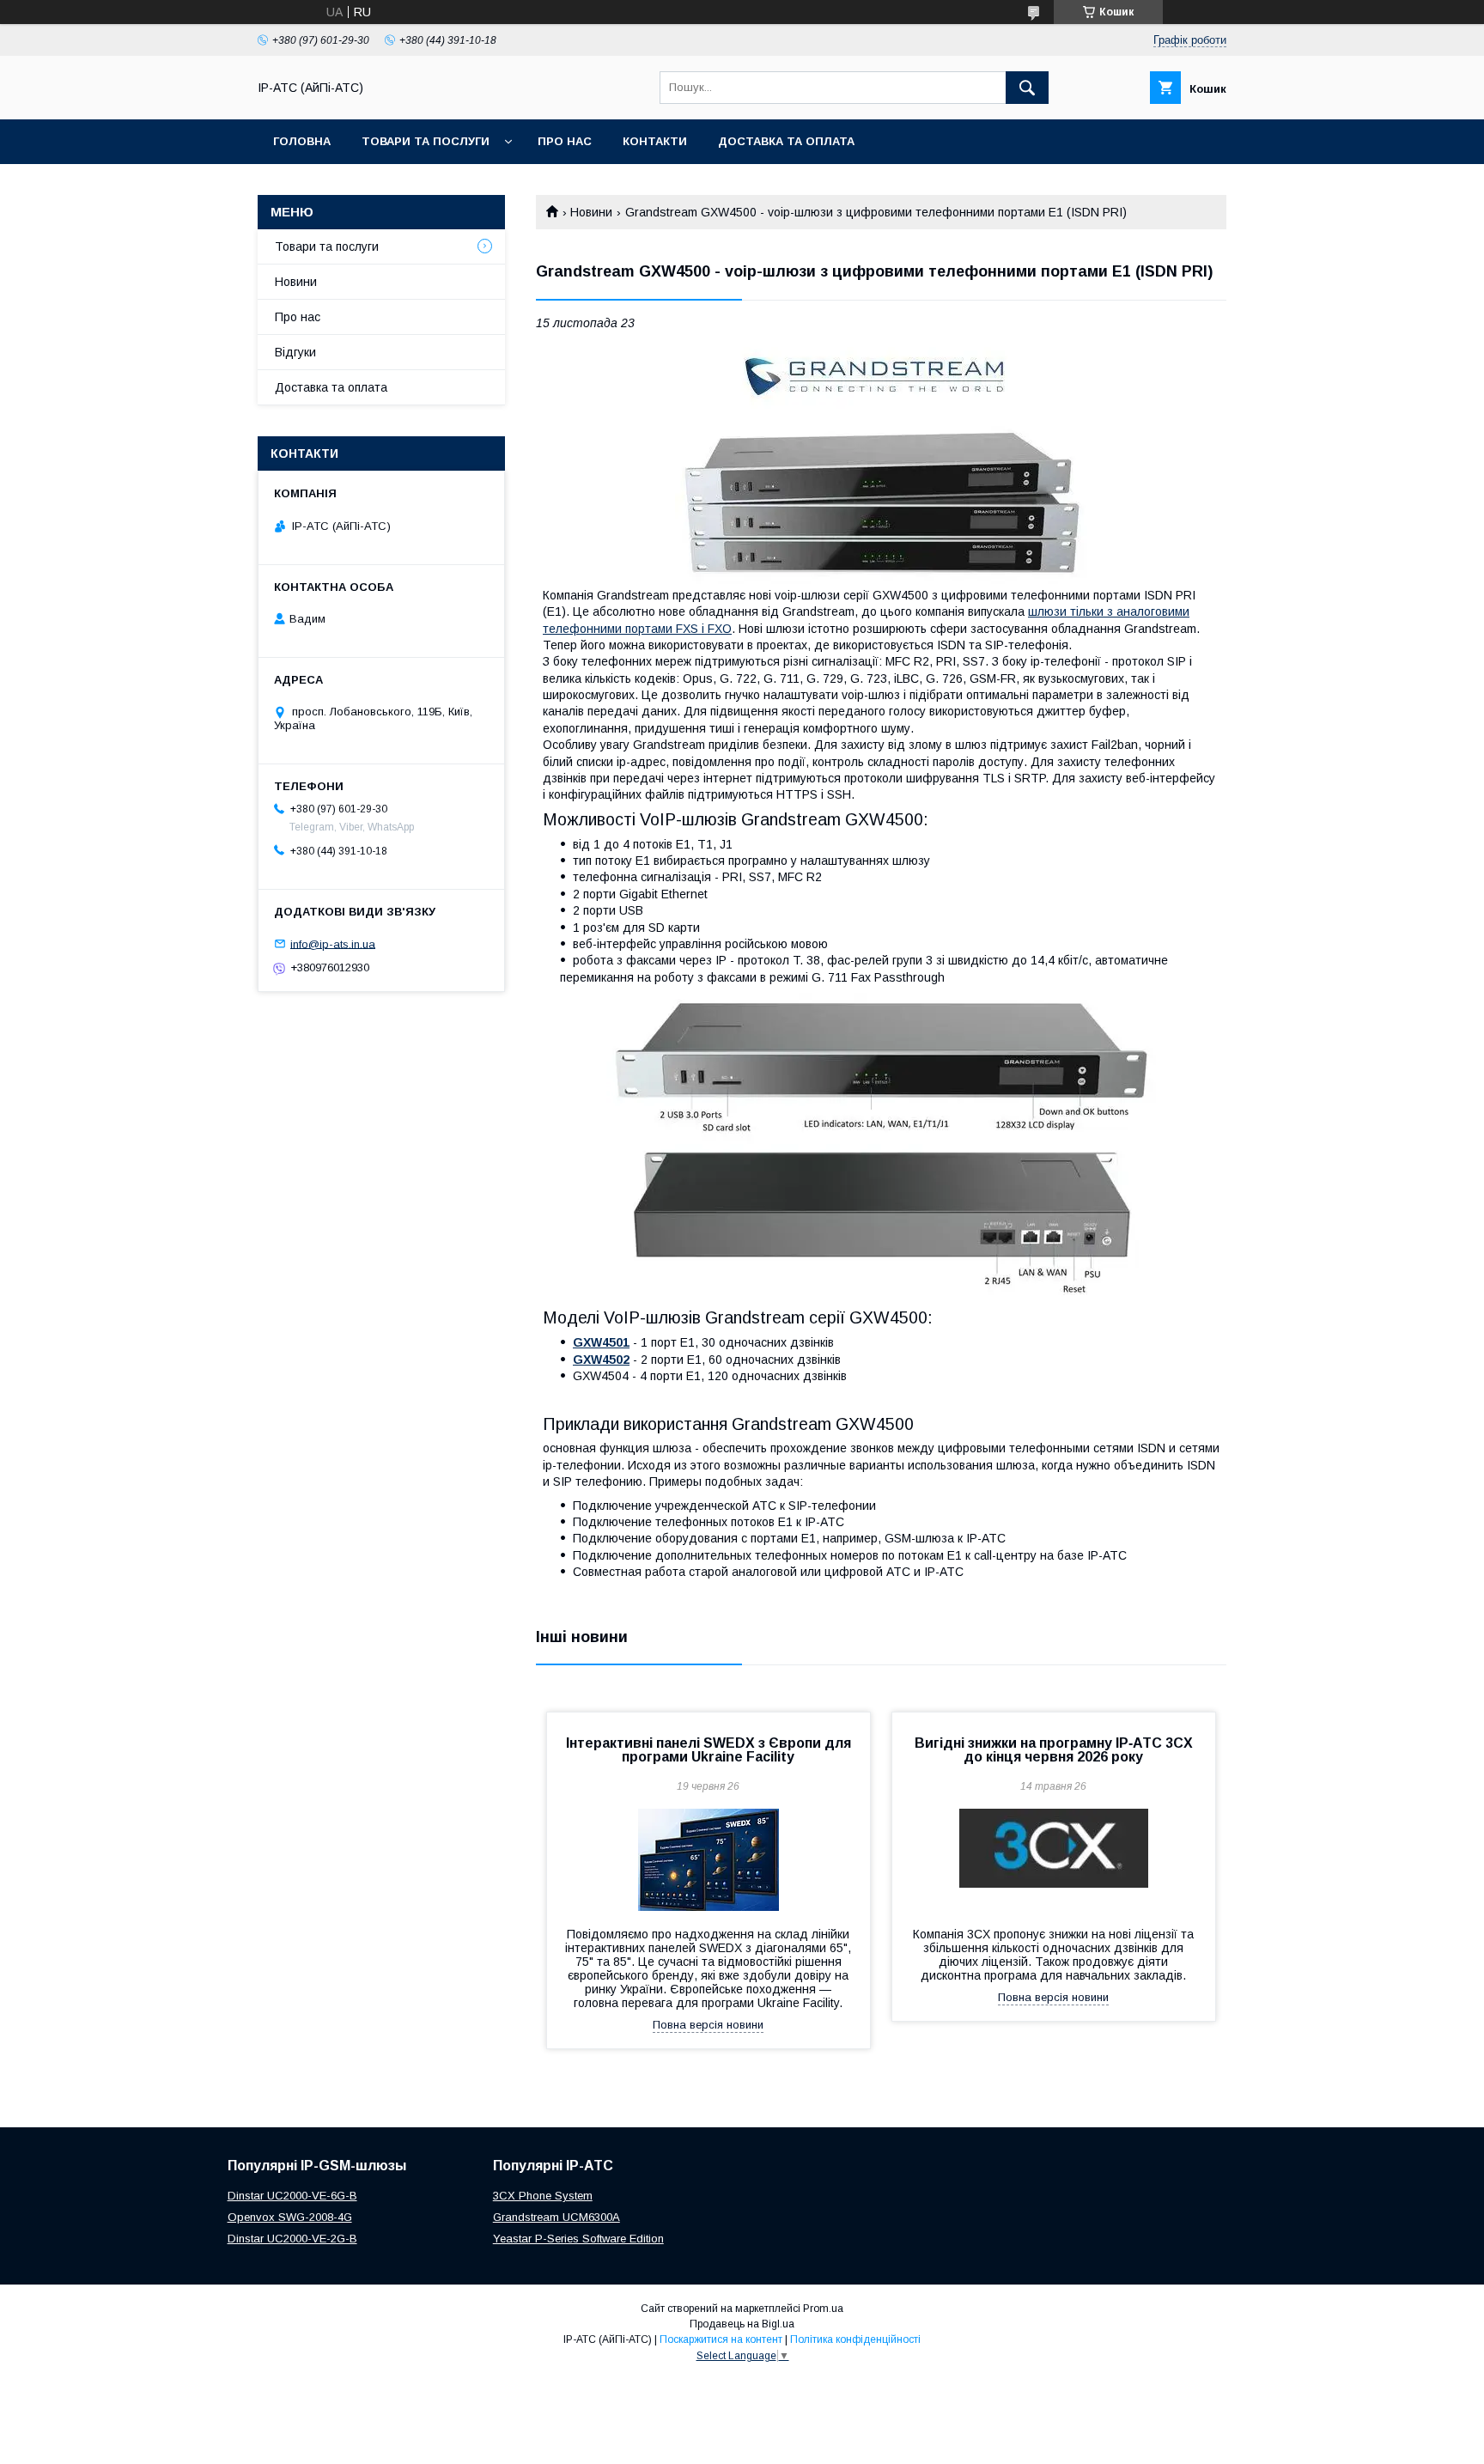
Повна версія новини (708, 2025)
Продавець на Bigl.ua (742, 2324)
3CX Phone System (543, 2196)
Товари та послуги (426, 141)
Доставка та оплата (786, 141)
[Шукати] (1027, 88)
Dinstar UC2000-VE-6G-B (292, 2196)
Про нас (565, 141)
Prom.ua (823, 2309)
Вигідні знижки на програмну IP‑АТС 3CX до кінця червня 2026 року (1054, 1750)
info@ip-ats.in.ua (333, 943)
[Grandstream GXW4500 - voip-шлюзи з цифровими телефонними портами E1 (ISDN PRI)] (881, 462)
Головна (302, 141)
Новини (591, 212)
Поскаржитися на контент (721, 2339)
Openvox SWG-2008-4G (290, 2217)
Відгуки (295, 352)
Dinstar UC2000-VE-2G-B (292, 2239)
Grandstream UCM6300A (556, 2217)
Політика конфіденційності (855, 2339)
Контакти (655, 141)
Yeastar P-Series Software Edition (578, 2239)
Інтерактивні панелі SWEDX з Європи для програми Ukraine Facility (709, 1750)
